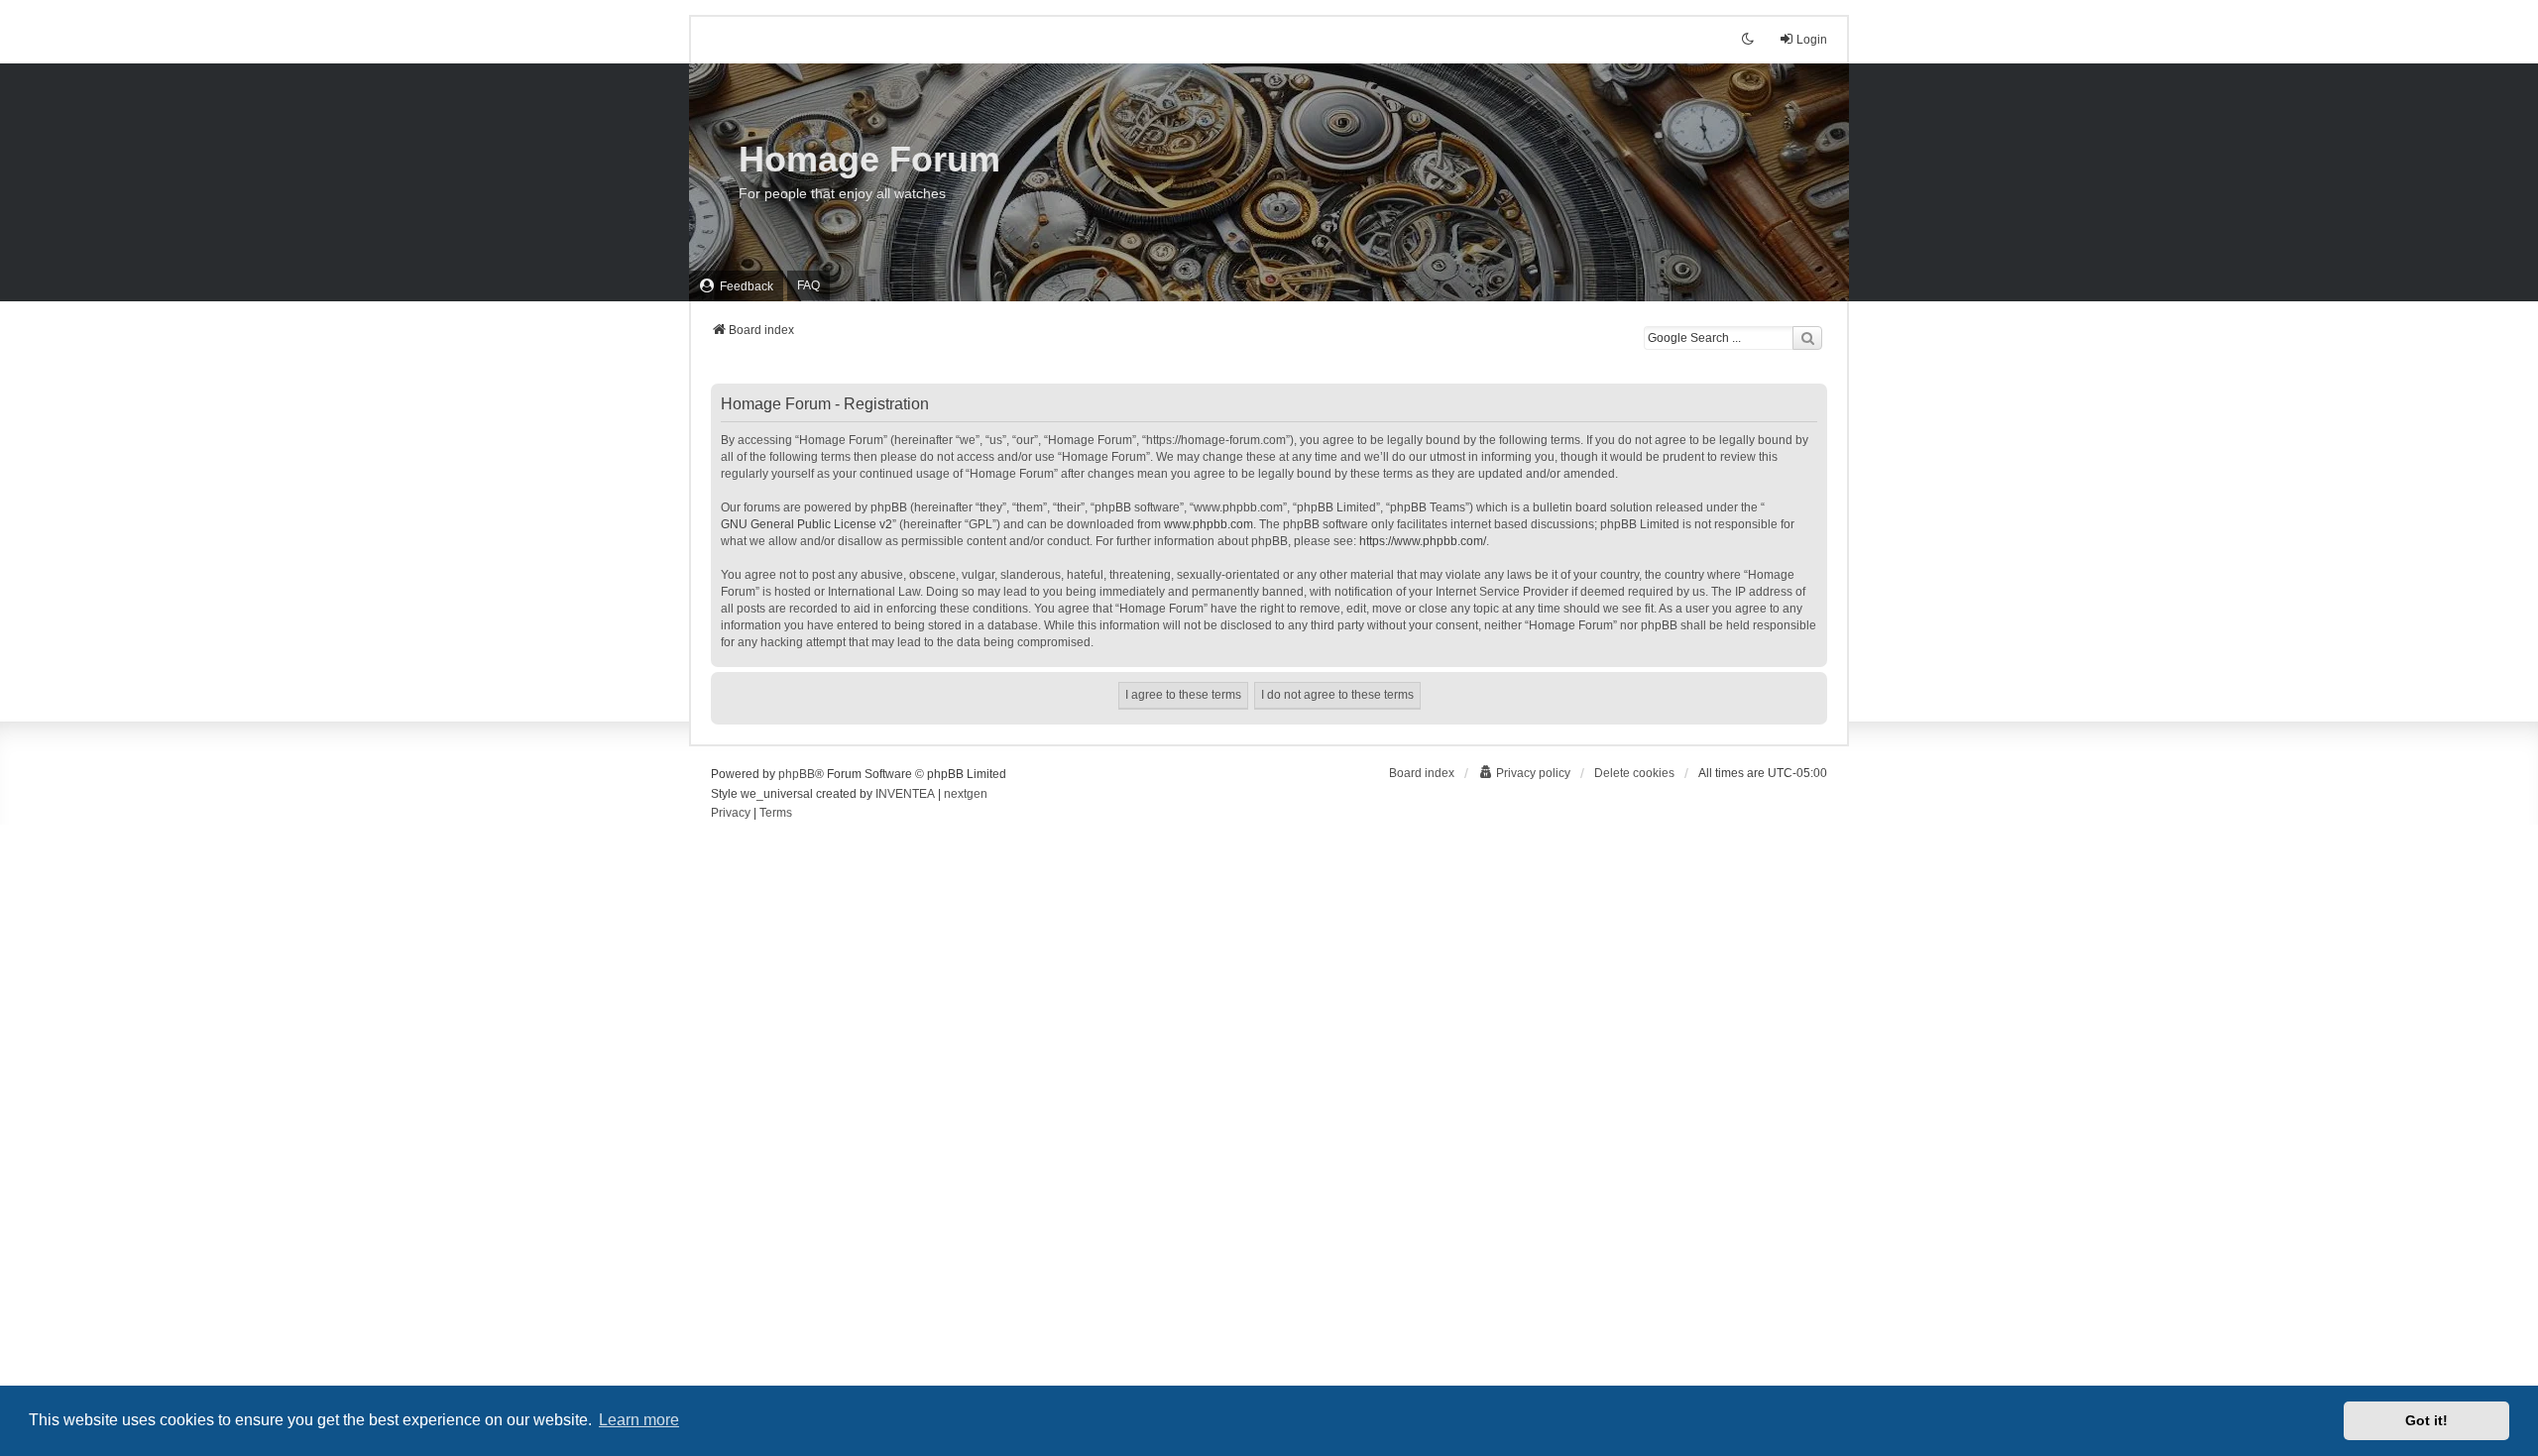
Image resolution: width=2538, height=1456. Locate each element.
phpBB (797, 774)
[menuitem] (736, 286)
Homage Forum (869, 159)
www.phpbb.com (1209, 524)
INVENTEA (905, 794)
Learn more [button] (639, 1420)
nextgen (966, 794)
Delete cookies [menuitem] (1634, 773)
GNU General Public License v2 (807, 524)
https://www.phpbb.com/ (1423, 541)
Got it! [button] (2426, 1420)
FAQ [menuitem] (808, 285)
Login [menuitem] (1812, 40)
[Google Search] (1807, 338)
